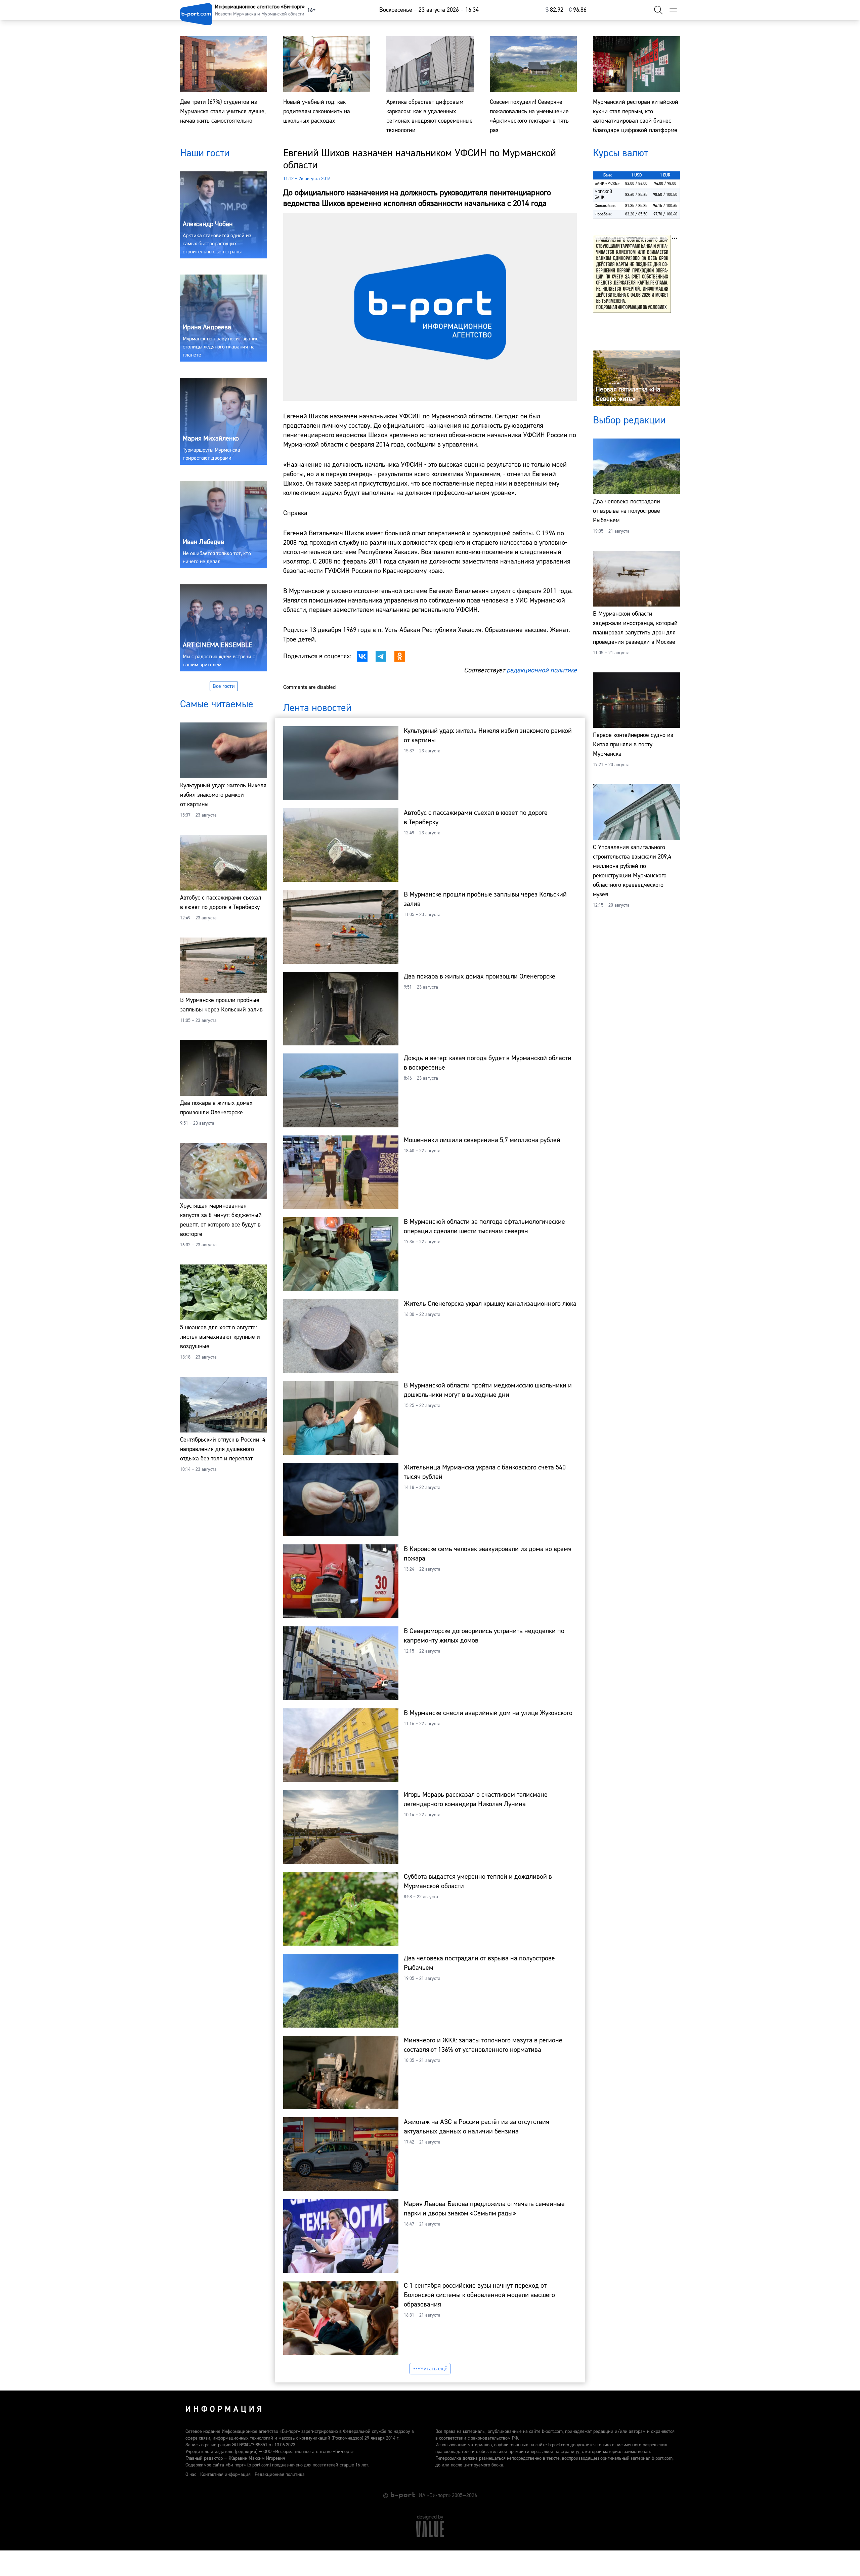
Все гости (224, 686)
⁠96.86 (578, 10)
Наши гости (205, 153)
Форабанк (603, 214)
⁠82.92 (554, 10)
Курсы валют (620, 153)
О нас (191, 2475)
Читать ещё (434, 2369)
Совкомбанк (605, 206)
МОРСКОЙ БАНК (603, 195)
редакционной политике (542, 670)
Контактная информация (225, 2475)
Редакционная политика (280, 2475)
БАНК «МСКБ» (607, 184)
